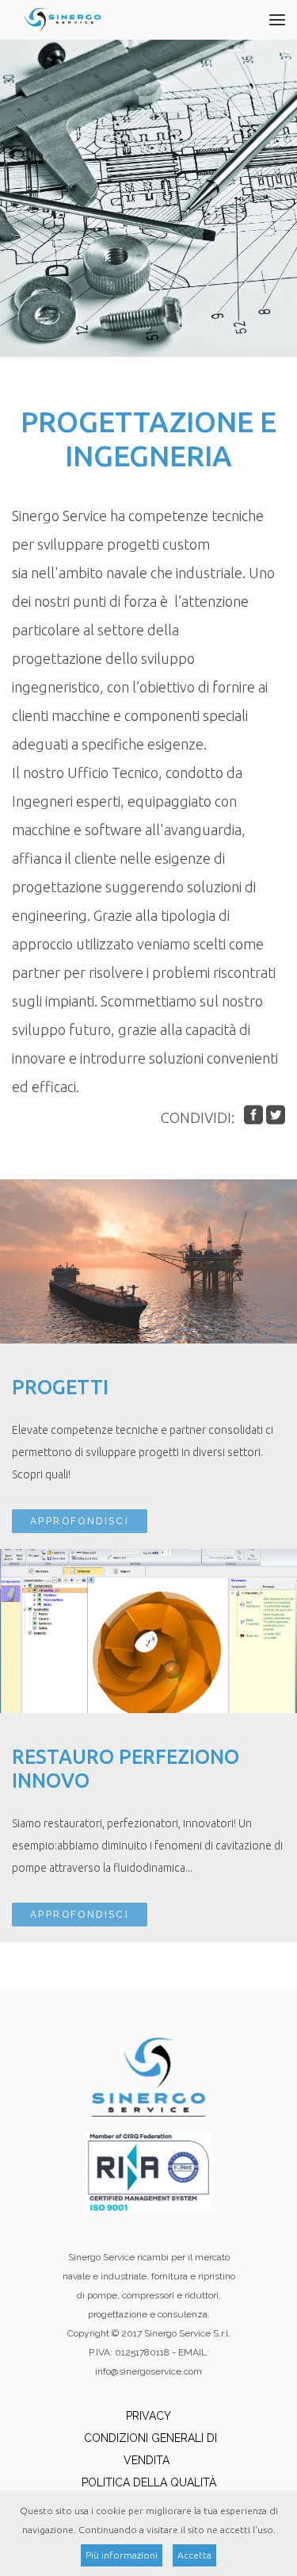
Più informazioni (122, 2555)
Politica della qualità (149, 2482)
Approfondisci (80, 1521)
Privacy (148, 2416)
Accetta (194, 2555)
